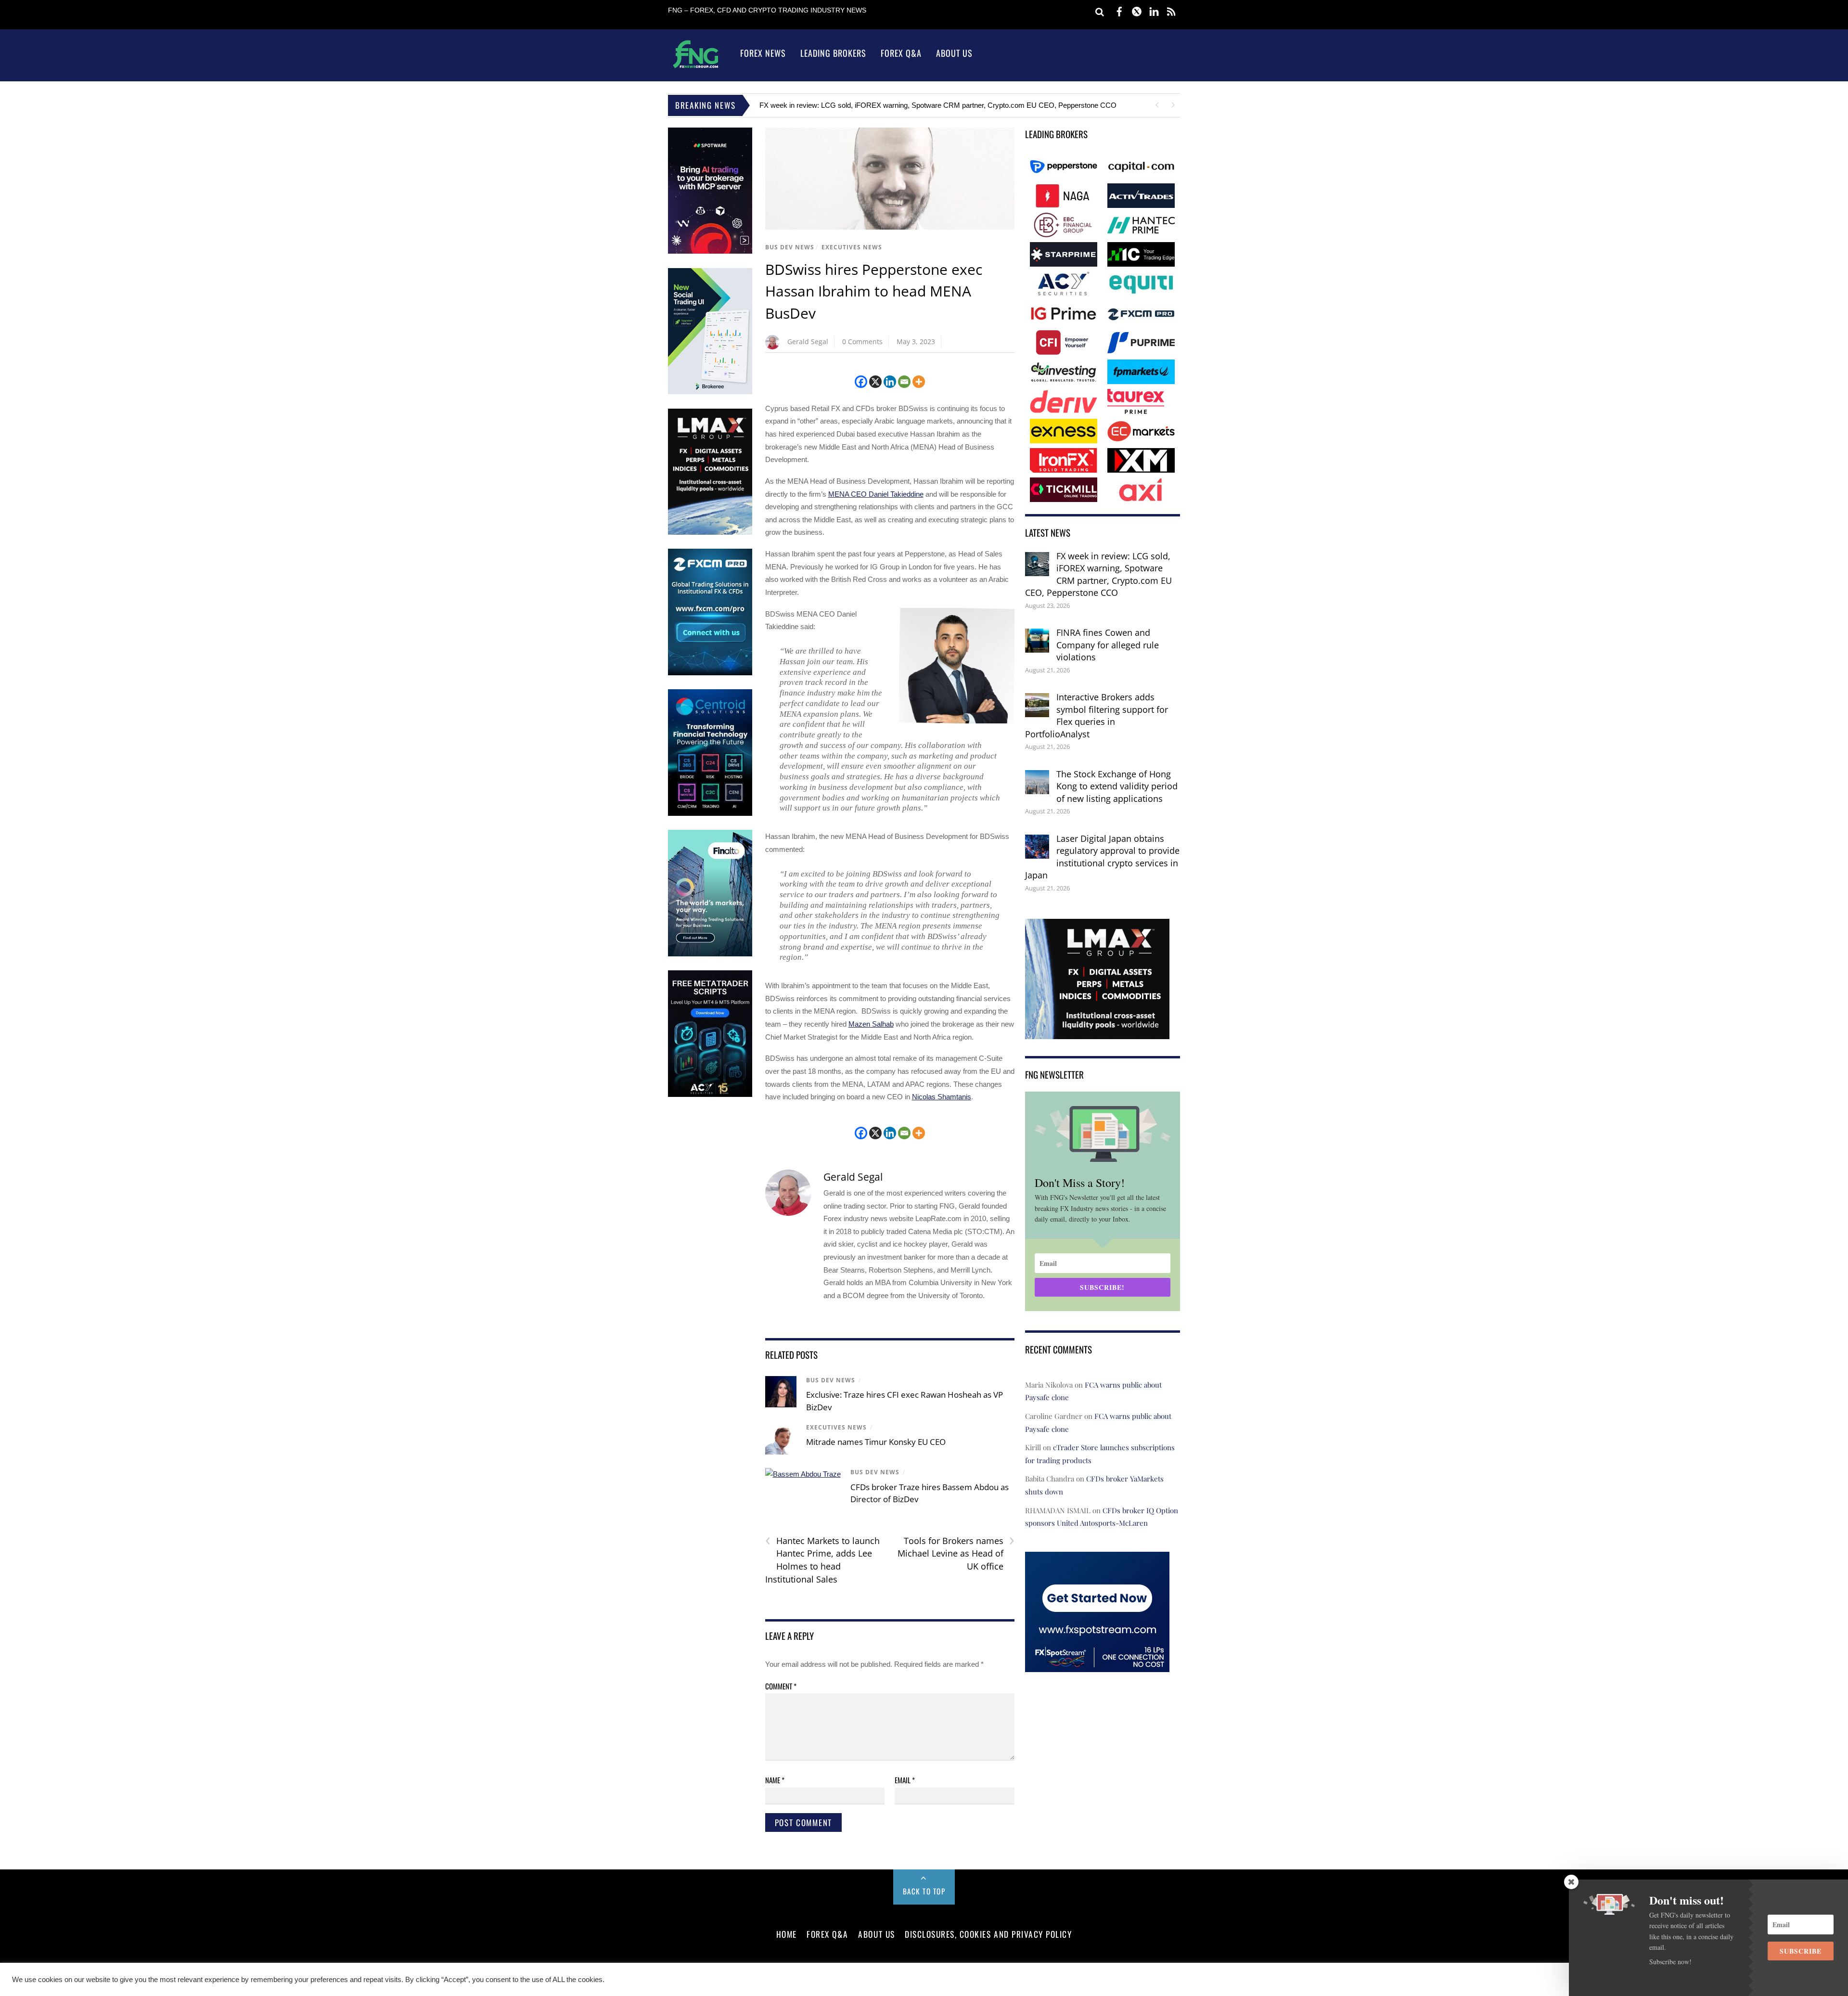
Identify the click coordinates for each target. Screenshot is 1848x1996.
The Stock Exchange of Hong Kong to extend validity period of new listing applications (1117, 786)
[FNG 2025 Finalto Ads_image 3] (710, 954)
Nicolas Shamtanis (942, 1097)
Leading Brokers (833, 53)
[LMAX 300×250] (1097, 1033)
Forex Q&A (901, 53)
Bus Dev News (790, 247)
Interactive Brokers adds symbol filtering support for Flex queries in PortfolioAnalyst (1097, 715)
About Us (954, 53)
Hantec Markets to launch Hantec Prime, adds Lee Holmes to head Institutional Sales (822, 1560)
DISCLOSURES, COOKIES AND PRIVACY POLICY (988, 1934)
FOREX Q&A (828, 1934)
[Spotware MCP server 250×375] (710, 251)
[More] (919, 382)
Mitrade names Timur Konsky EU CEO (876, 1442)
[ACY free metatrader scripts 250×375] (710, 1095)
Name (775, 1780)
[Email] (904, 382)
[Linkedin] (890, 382)
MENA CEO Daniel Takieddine (876, 494)
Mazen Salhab (871, 1024)
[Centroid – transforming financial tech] (710, 814)
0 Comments (862, 341)
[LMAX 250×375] (710, 533)
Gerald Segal (808, 341)
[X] (875, 382)
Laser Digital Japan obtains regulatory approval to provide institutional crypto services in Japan (1102, 857)
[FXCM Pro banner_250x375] (710, 673)
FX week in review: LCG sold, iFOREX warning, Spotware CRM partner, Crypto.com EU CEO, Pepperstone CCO (938, 105)
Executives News (852, 247)
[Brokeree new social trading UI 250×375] (710, 392)
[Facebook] (861, 382)
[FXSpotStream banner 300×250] (1097, 1665)
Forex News (763, 53)
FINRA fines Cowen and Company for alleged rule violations (1108, 645)
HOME (787, 1934)
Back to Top (924, 1891)
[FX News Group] (696, 68)
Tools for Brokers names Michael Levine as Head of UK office (956, 1553)
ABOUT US (876, 1934)
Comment (781, 1686)
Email (905, 1780)
